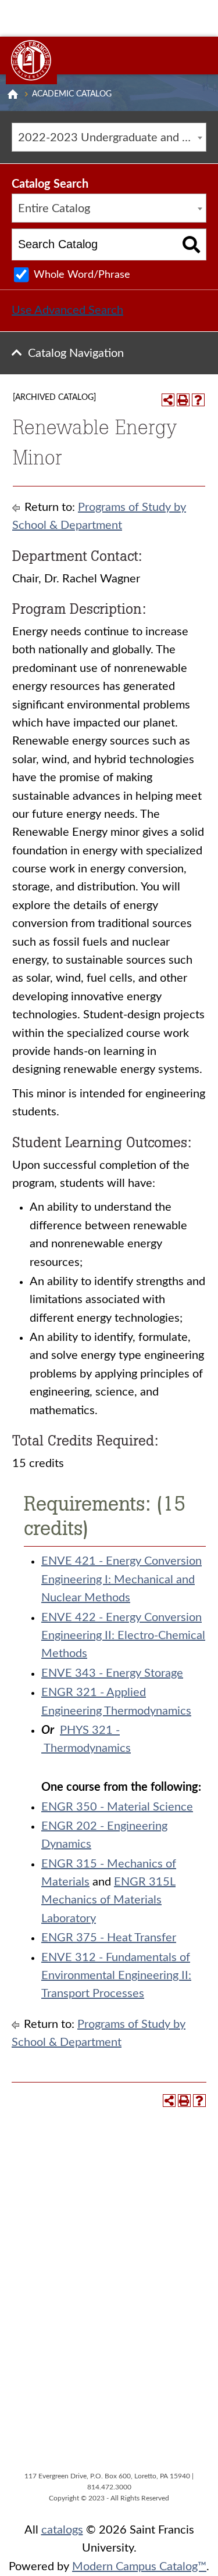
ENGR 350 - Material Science (117, 1807)
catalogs (62, 2530)
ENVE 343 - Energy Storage (112, 1673)
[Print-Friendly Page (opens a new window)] (183, 400)
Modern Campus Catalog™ (139, 2567)
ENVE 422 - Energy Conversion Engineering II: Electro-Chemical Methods (123, 1636)
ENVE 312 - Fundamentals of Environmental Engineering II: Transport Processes (116, 1976)
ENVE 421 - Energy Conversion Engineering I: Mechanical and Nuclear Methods (121, 1579)
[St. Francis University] (31, 60)
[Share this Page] (168, 400)
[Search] (192, 244)
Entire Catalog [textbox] (54, 209)
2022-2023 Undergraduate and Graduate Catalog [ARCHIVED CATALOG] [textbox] (112, 138)
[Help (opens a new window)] (198, 400)
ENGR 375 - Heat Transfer (109, 1938)
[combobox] (109, 137)
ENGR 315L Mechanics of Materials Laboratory (108, 1900)
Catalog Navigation (76, 353)
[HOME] (13, 94)
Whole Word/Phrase (82, 275)
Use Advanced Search (67, 310)
